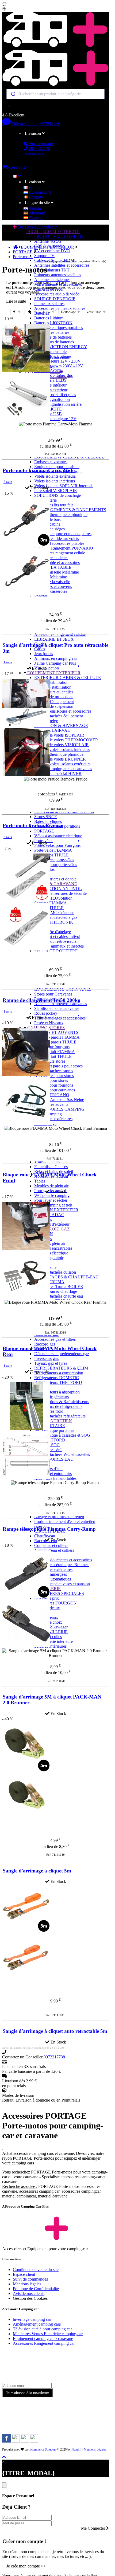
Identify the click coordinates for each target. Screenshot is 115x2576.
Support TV (44, 256)
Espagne (36, 218)
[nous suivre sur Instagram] (16, 2441)
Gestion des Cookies (30, 2298)
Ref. (56, 454)
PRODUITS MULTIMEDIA (59, 236)
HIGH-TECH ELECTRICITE (53, 232)
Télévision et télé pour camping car (42, 2329)
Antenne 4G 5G (48, 241)
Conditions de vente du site (36, 2270)
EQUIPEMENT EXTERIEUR (48, 247)
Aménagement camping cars (37, 2324)
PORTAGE (23, 252)
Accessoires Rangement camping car (44, 2343)
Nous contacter (41, 144)
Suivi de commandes (30, 2279)
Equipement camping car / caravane (43, 2339)
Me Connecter (94, 2528)
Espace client (24, 2274)
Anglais (35, 208)
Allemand (37, 213)
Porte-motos (23, 257)
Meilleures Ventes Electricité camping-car (48, 2334)
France (34, 187)
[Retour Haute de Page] (4, 2457)
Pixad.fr (76, 2449)
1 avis (8, 662)
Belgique (36, 197)
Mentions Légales (95, 2449)
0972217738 (49, 123)
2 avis (8, 837)
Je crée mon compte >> (26, 2566)
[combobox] (55, 94)
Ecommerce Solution (43, 2449)
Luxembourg (39, 192)
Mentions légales (27, 2284)
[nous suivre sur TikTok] (25, 2441)
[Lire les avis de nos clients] (55, 106)
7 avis (8, 482)
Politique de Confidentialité (36, 2289)
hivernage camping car (32, 2319)
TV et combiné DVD (52, 251)
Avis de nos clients (29, 2293)
